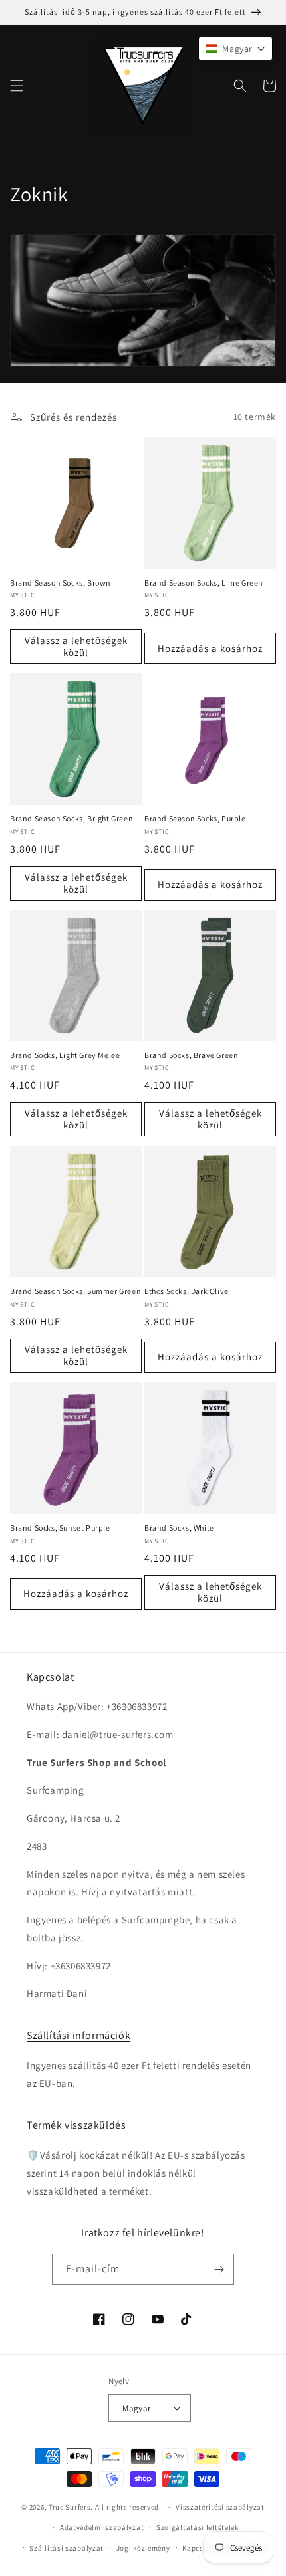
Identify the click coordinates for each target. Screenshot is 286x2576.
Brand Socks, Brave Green (191, 1055)
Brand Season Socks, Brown (61, 583)
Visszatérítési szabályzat (220, 2507)
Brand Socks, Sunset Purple (60, 1528)
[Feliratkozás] (219, 2269)
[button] (17, 86)
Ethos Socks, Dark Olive (187, 1291)
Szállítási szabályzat (67, 2548)
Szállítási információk (78, 2035)
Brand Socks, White (179, 1528)
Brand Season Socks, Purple (195, 818)
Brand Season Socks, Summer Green (75, 1291)
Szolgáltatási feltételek (198, 2527)
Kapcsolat (50, 1677)
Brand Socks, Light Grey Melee (65, 1055)
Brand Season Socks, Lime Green (204, 583)
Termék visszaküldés (76, 2125)
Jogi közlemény (143, 2548)
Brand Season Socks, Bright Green (71, 818)
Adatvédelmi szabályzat (102, 2527)
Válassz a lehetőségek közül (76, 646)
